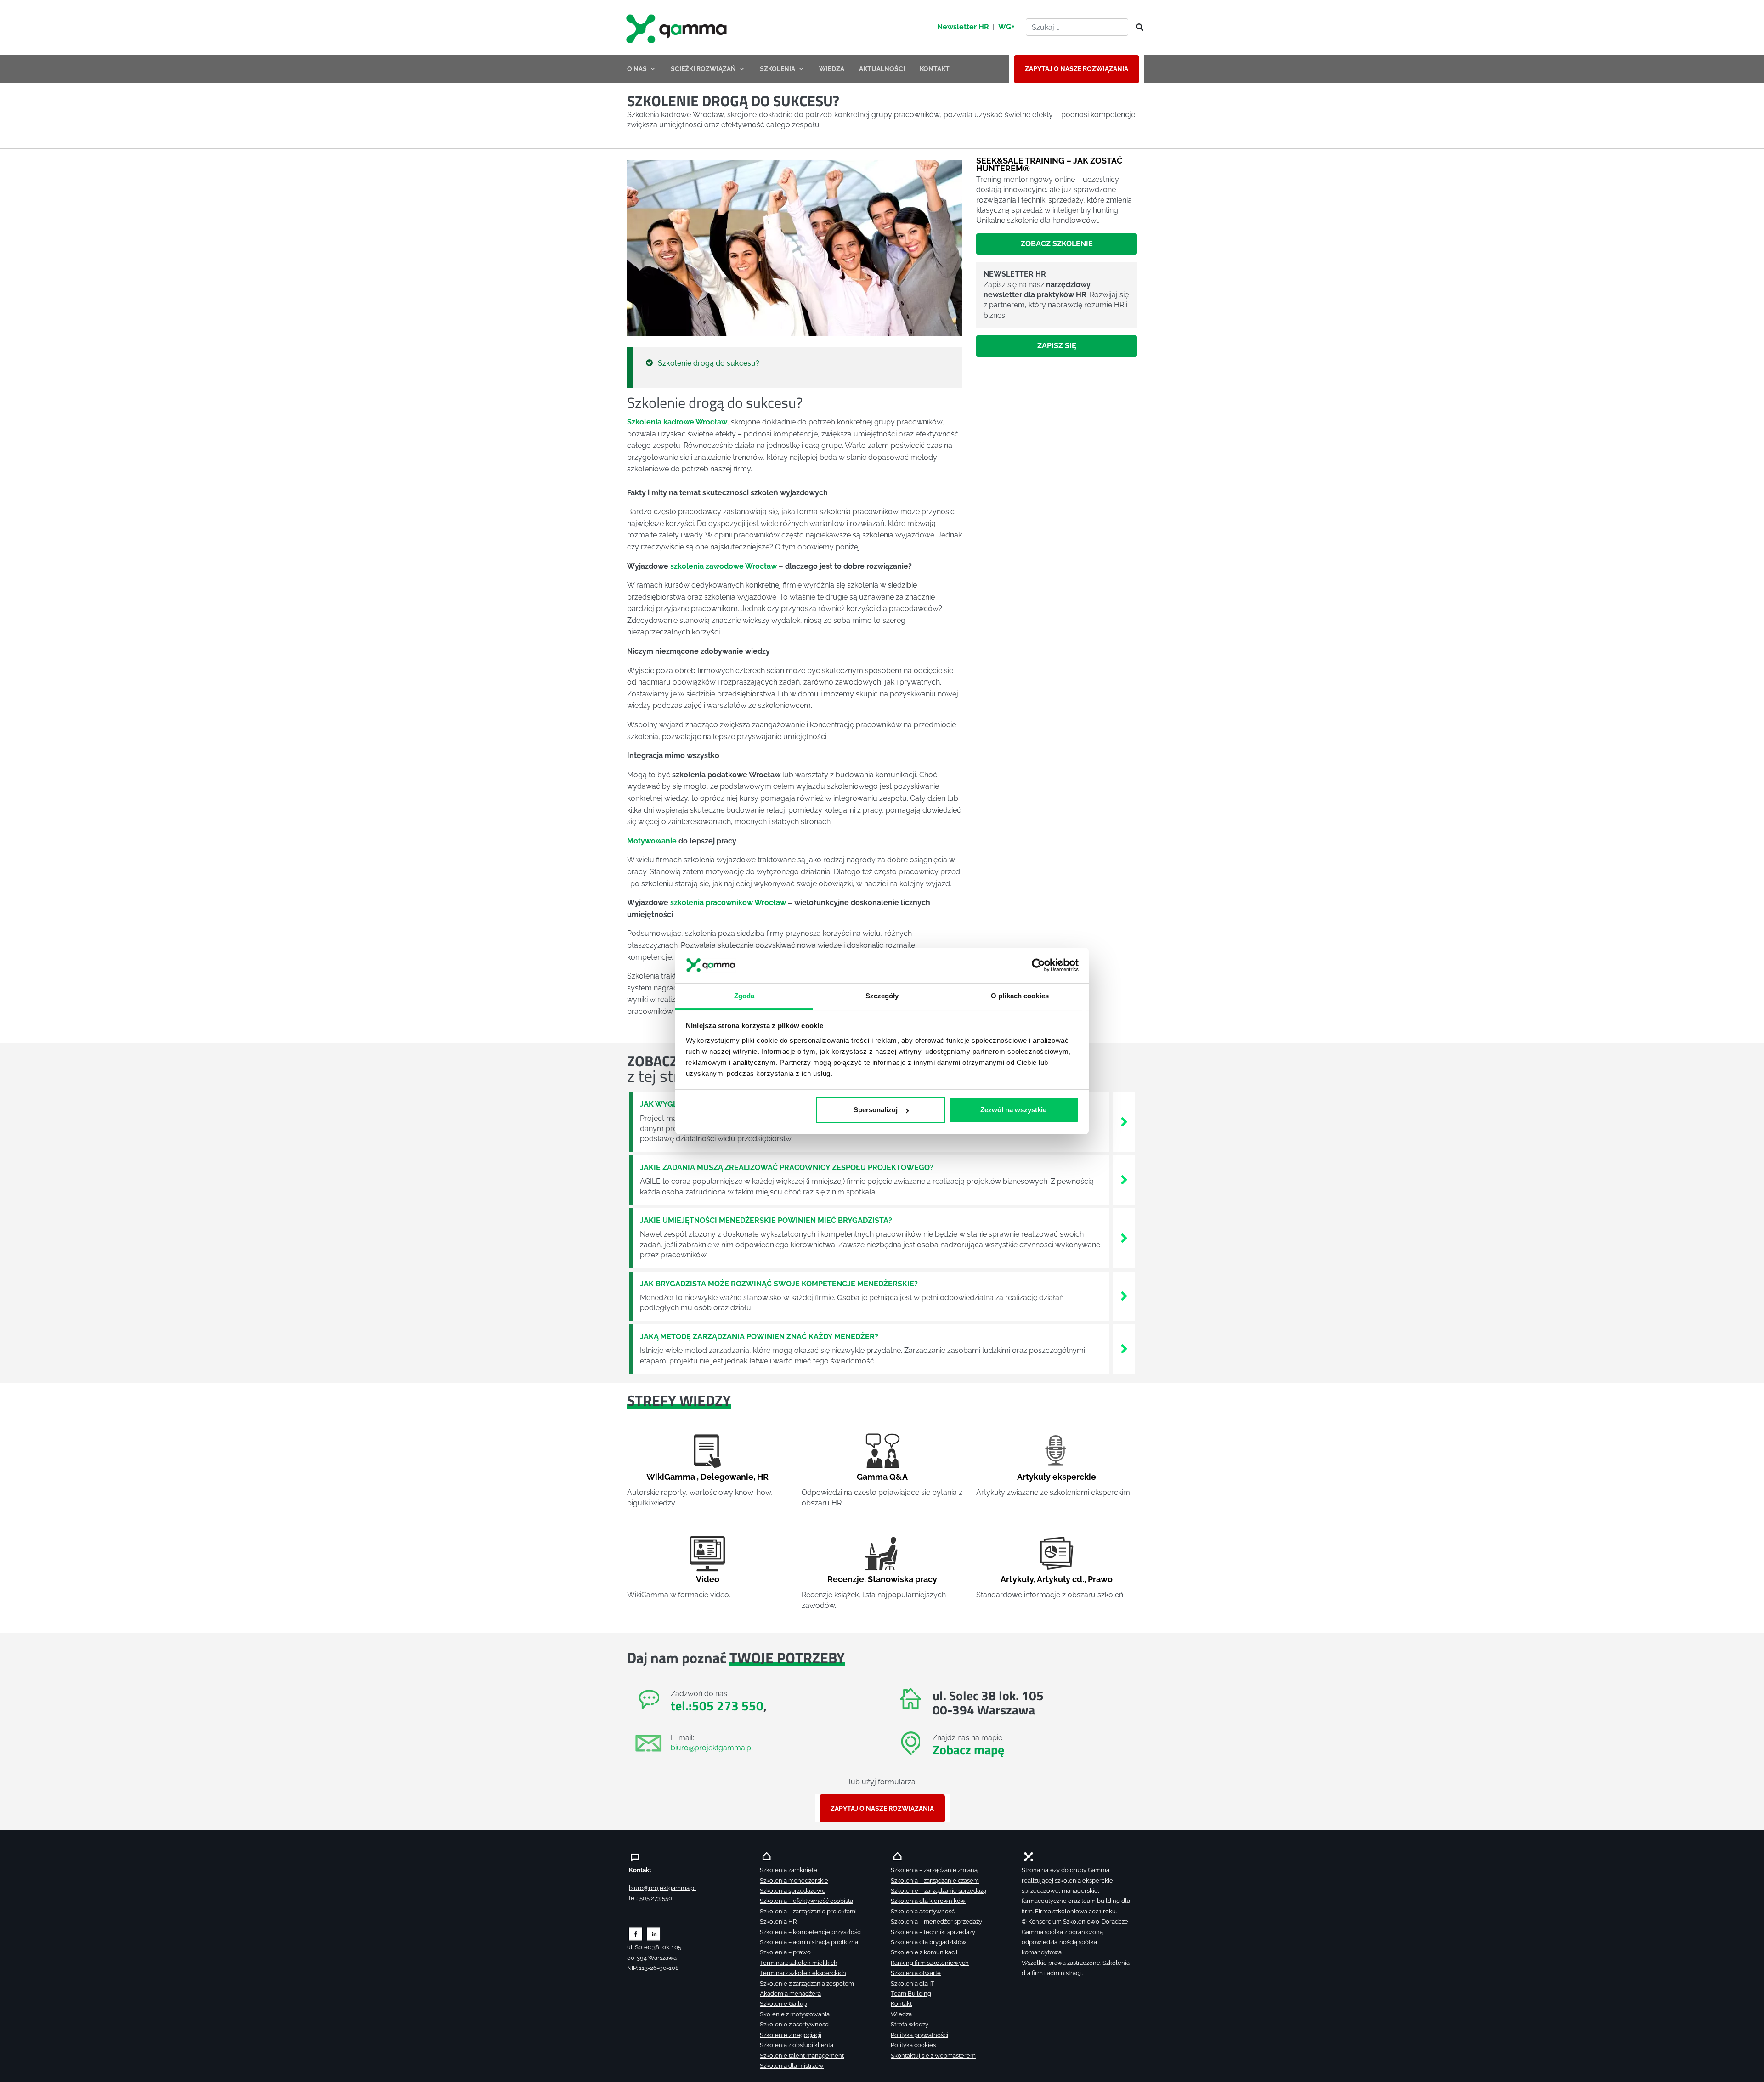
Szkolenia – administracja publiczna (809, 1942)
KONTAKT (935, 69)
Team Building (911, 1994)
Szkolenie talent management (802, 2056)
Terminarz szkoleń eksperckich (803, 1973)
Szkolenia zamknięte (789, 1870)
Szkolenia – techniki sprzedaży (933, 1932)
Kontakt (901, 2004)
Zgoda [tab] (744, 996)
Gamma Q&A (882, 1477)
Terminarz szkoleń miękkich (799, 1963)
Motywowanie (652, 841)
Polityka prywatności (919, 2035)
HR (763, 1477)
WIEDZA (832, 69)
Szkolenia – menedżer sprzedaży (936, 1921)
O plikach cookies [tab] (1020, 996)
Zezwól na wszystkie (1013, 1110)
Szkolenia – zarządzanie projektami (808, 1911)
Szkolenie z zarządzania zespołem (807, 1983)
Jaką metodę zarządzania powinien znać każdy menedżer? (759, 1337)
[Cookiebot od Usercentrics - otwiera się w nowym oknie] (1038, 966)
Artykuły (1017, 1579)
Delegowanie (727, 1477)
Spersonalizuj (876, 1110)
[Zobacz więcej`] (1124, 1121)
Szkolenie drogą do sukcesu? (709, 363)
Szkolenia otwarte (916, 1973)
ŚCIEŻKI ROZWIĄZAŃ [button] (703, 69)
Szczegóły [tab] (882, 996)
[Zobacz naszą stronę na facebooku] (636, 1933)
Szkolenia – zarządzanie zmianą (934, 1870)
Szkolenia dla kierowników (928, 1901)
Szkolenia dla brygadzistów (929, 1942)
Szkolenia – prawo (785, 1952)
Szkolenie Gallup (783, 2004)
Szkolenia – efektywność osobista (806, 1901)
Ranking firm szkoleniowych (930, 1963)
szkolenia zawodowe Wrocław (724, 566)
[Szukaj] (1137, 28)
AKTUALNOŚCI (882, 69)
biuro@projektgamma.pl (712, 1748)
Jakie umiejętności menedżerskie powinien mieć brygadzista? (766, 1220)
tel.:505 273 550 (717, 1706)
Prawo (1100, 1579)
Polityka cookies (913, 2045)
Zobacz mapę (968, 1750)
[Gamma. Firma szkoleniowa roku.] (678, 28)
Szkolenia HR (778, 1921)
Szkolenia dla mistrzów (792, 2066)
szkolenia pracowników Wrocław (728, 902)
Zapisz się (1057, 346)
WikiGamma (671, 1477)
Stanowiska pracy (902, 1579)
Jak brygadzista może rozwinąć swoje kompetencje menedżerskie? (779, 1284)
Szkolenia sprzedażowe (793, 1891)
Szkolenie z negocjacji (791, 2035)
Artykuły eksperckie (1057, 1477)
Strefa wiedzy (910, 2024)
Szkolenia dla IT (913, 1983)
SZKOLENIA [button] (777, 69)
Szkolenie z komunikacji (924, 1952)
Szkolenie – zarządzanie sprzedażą (939, 1891)
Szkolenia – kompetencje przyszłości (811, 1932)
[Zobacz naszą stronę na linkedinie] (654, 1933)
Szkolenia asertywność (923, 1911)
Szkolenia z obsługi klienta (797, 2045)
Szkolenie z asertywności (795, 2024)
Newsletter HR (963, 27)
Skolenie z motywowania (795, 2014)
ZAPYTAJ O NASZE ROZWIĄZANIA (1077, 69)
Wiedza (901, 2014)
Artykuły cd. (1060, 1579)
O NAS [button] (637, 69)
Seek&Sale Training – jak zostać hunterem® (1049, 164)
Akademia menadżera (790, 1994)
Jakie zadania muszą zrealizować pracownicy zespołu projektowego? (787, 1168)
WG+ (1006, 27)
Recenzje (846, 1579)
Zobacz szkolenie (1057, 244)
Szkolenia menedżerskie (794, 1881)
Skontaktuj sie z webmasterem (933, 2056)
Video (708, 1579)
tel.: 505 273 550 (650, 1898)
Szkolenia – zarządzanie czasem (935, 1881)
